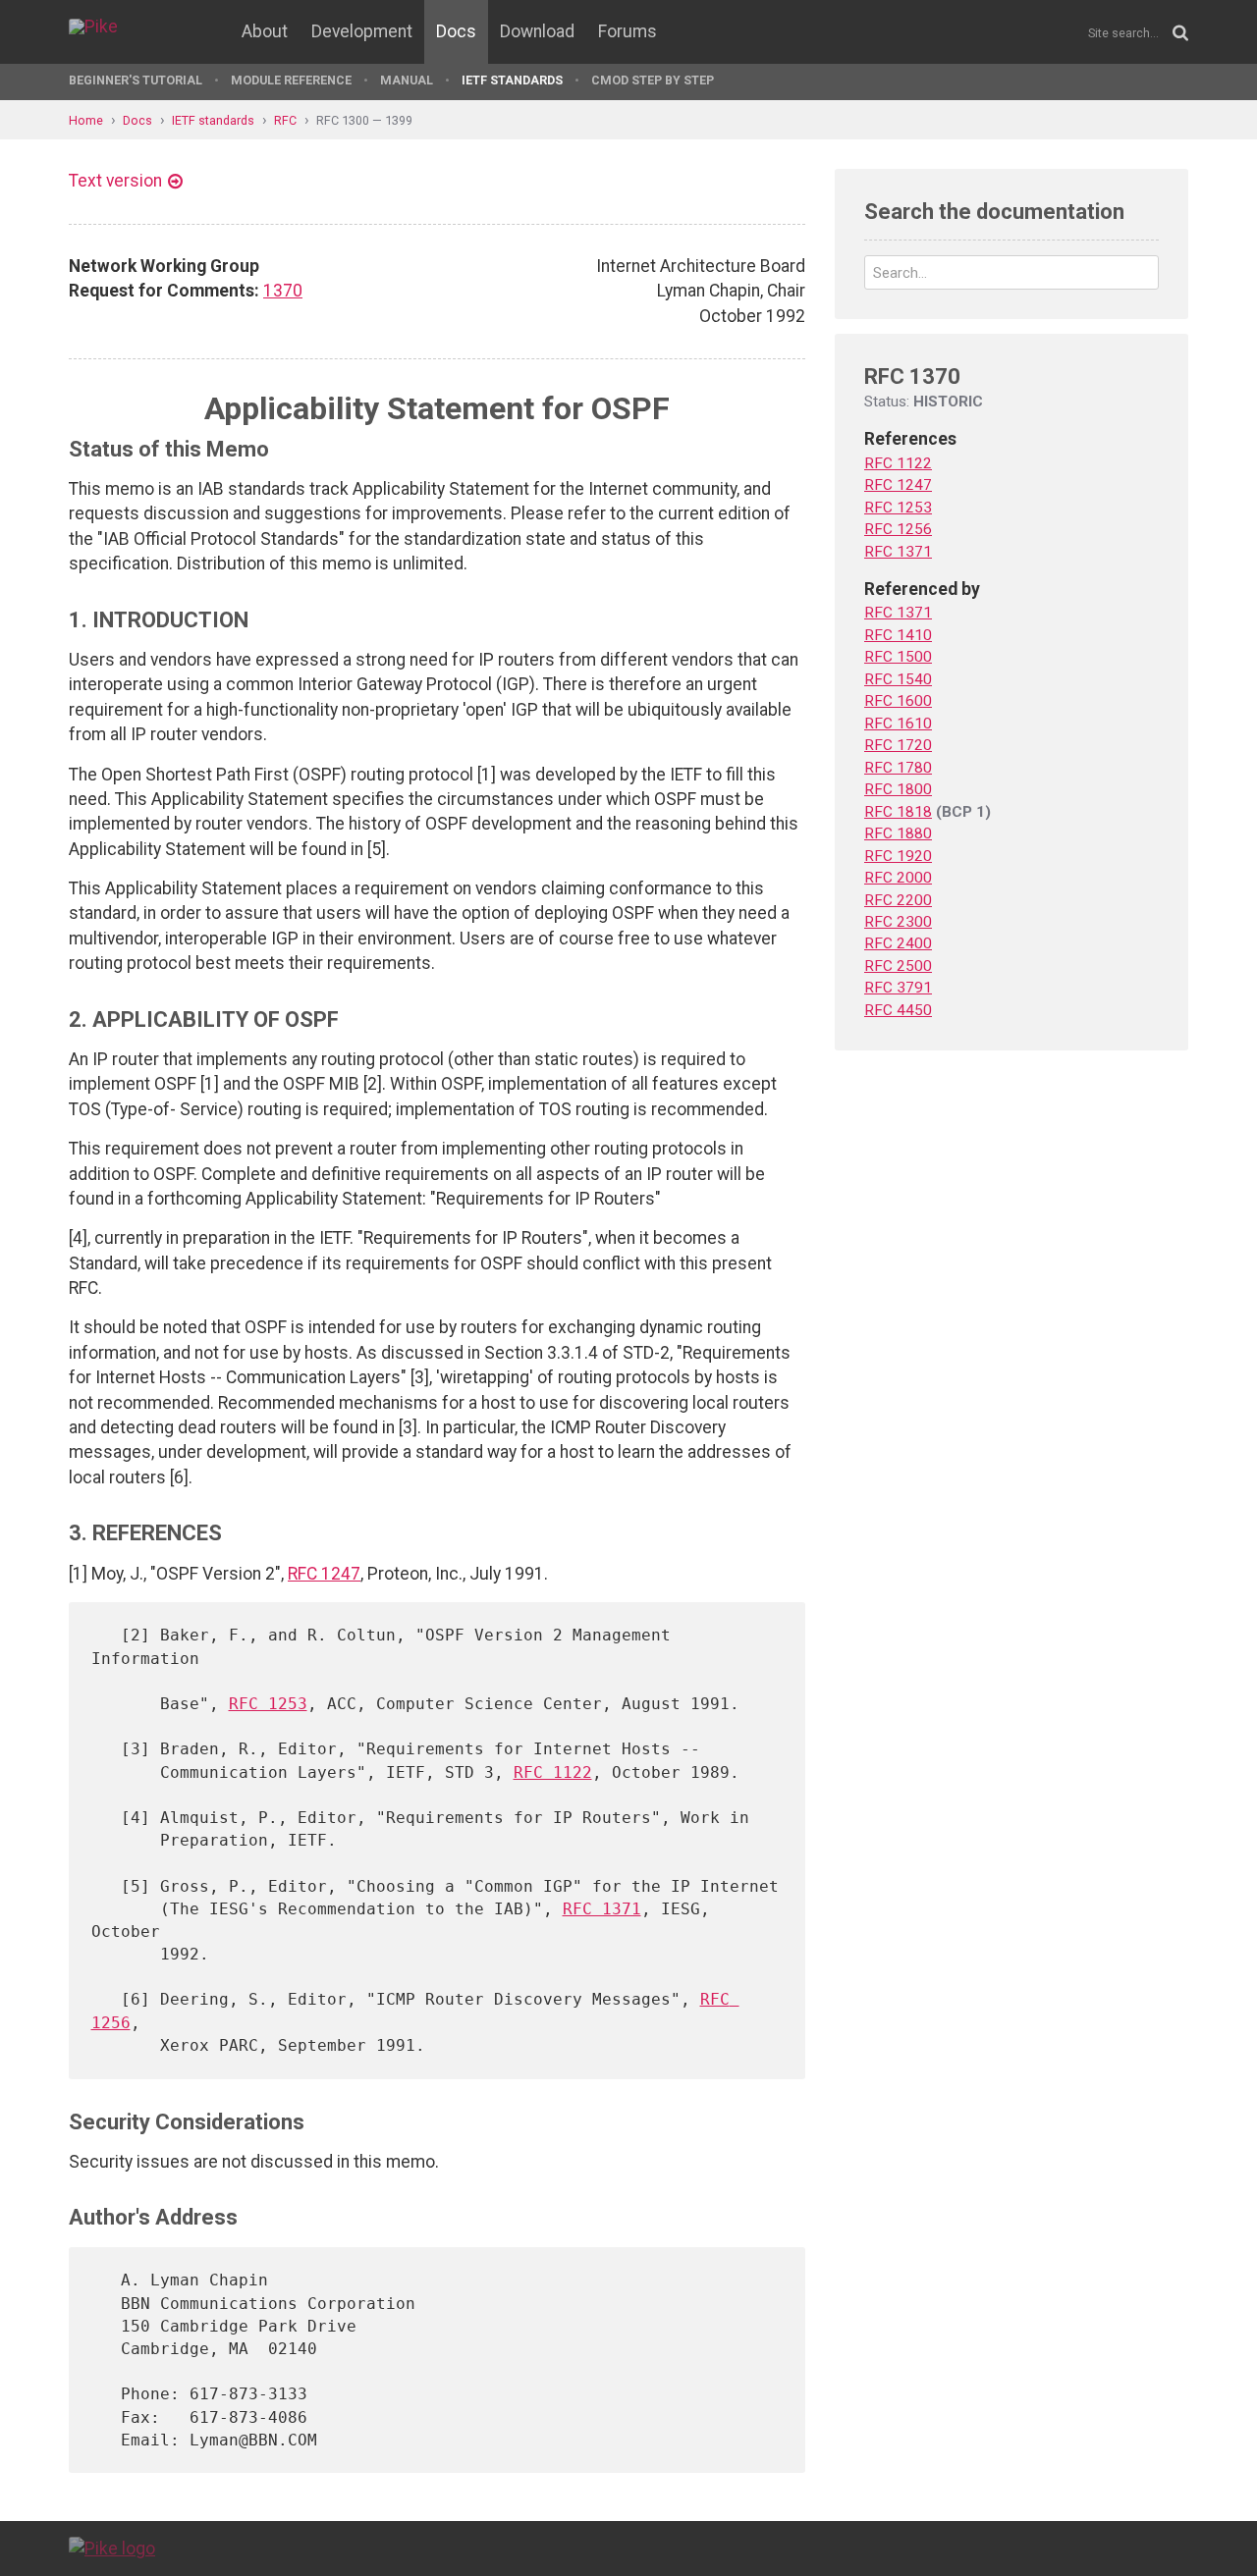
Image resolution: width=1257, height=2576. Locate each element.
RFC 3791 (898, 988)
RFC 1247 (324, 1574)
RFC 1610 (898, 724)
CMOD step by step (653, 80)
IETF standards (512, 80)
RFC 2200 (898, 900)
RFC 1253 (268, 1704)
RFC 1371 (602, 1909)
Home (86, 120)
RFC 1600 (898, 701)
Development (362, 31)
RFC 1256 (898, 529)
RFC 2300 (898, 922)
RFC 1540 (898, 679)
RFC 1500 (898, 657)
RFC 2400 (898, 943)
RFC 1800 (898, 789)
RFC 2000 (898, 878)
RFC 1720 (898, 745)
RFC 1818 (898, 812)
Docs (456, 31)
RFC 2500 (898, 966)
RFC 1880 (898, 833)
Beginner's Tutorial (136, 80)
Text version (115, 181)
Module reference (291, 80)
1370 (283, 291)
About (265, 31)
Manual (407, 80)
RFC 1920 (898, 856)
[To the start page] (112, 2548)
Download (537, 31)
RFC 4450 (898, 1010)
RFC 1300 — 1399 (364, 120)
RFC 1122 (553, 1772)
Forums (628, 31)
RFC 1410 (898, 635)
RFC (285, 120)
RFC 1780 (898, 768)
